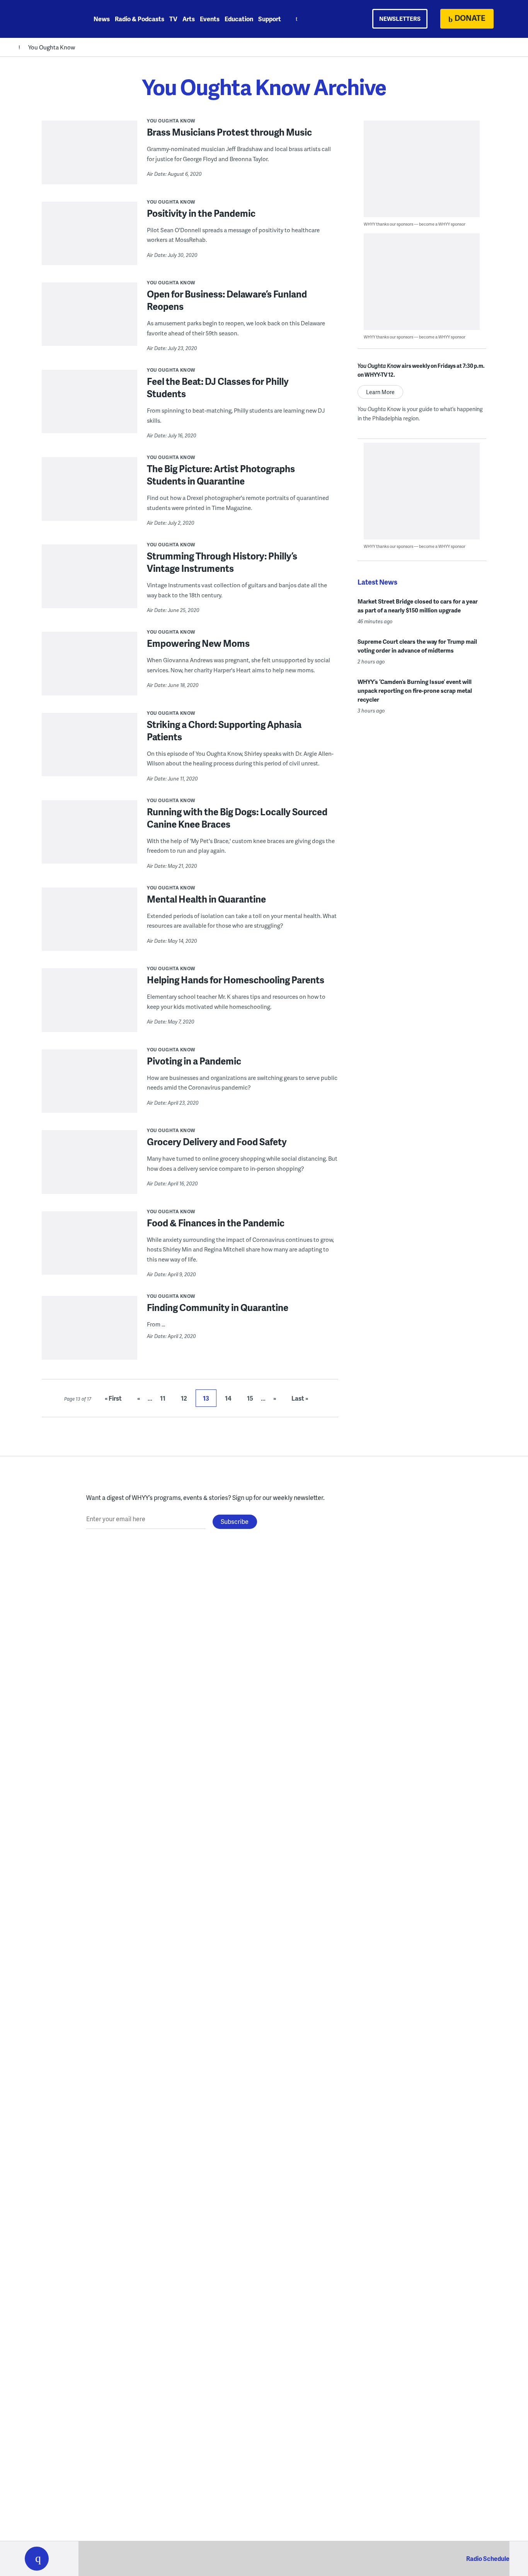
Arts (189, 19)
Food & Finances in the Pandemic (216, 1223)
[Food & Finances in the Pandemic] (89, 1248)
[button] (37, 2559)
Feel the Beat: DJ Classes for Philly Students (218, 387)
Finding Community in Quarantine (218, 1307)
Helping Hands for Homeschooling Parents (236, 980)
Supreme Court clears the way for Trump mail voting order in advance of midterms (417, 646)
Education (239, 19)
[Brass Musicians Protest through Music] (89, 158)
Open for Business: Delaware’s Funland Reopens (227, 300)
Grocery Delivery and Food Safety (217, 1142)
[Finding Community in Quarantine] (89, 1333)
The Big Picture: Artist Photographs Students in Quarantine (221, 475)
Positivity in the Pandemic (201, 213)
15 (250, 1398)
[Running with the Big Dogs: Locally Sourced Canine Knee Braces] (89, 837)
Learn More (380, 392)
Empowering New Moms (198, 643)
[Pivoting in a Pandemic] (89, 1087)
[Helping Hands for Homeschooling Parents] (89, 1005)
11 (163, 1398)
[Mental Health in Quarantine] (89, 925)
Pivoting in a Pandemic (194, 1061)
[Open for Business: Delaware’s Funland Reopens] (89, 320)
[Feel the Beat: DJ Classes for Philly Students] (89, 407)
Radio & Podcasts (140, 19)
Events (210, 19)
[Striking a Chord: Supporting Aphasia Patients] (89, 750)
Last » (300, 1398)
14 (228, 1398)
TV (173, 19)
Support (270, 19)
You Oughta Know (52, 47)
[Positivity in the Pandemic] (89, 239)
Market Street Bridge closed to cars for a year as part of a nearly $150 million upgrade (418, 606)
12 (184, 1398)
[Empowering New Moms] (89, 669)
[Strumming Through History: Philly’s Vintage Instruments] (89, 582)
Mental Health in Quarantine (206, 899)
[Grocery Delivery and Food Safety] (89, 1167)
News (102, 19)
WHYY (47, 19)
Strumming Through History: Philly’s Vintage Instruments (222, 562)
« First (113, 1398)
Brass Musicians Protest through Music (229, 132)
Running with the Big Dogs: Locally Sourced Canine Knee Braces (237, 818)
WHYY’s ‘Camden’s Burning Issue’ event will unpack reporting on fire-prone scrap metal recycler (415, 690)
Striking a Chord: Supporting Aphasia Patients (224, 730)
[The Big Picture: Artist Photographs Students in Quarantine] (89, 494)
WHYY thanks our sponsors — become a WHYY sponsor (415, 224)
